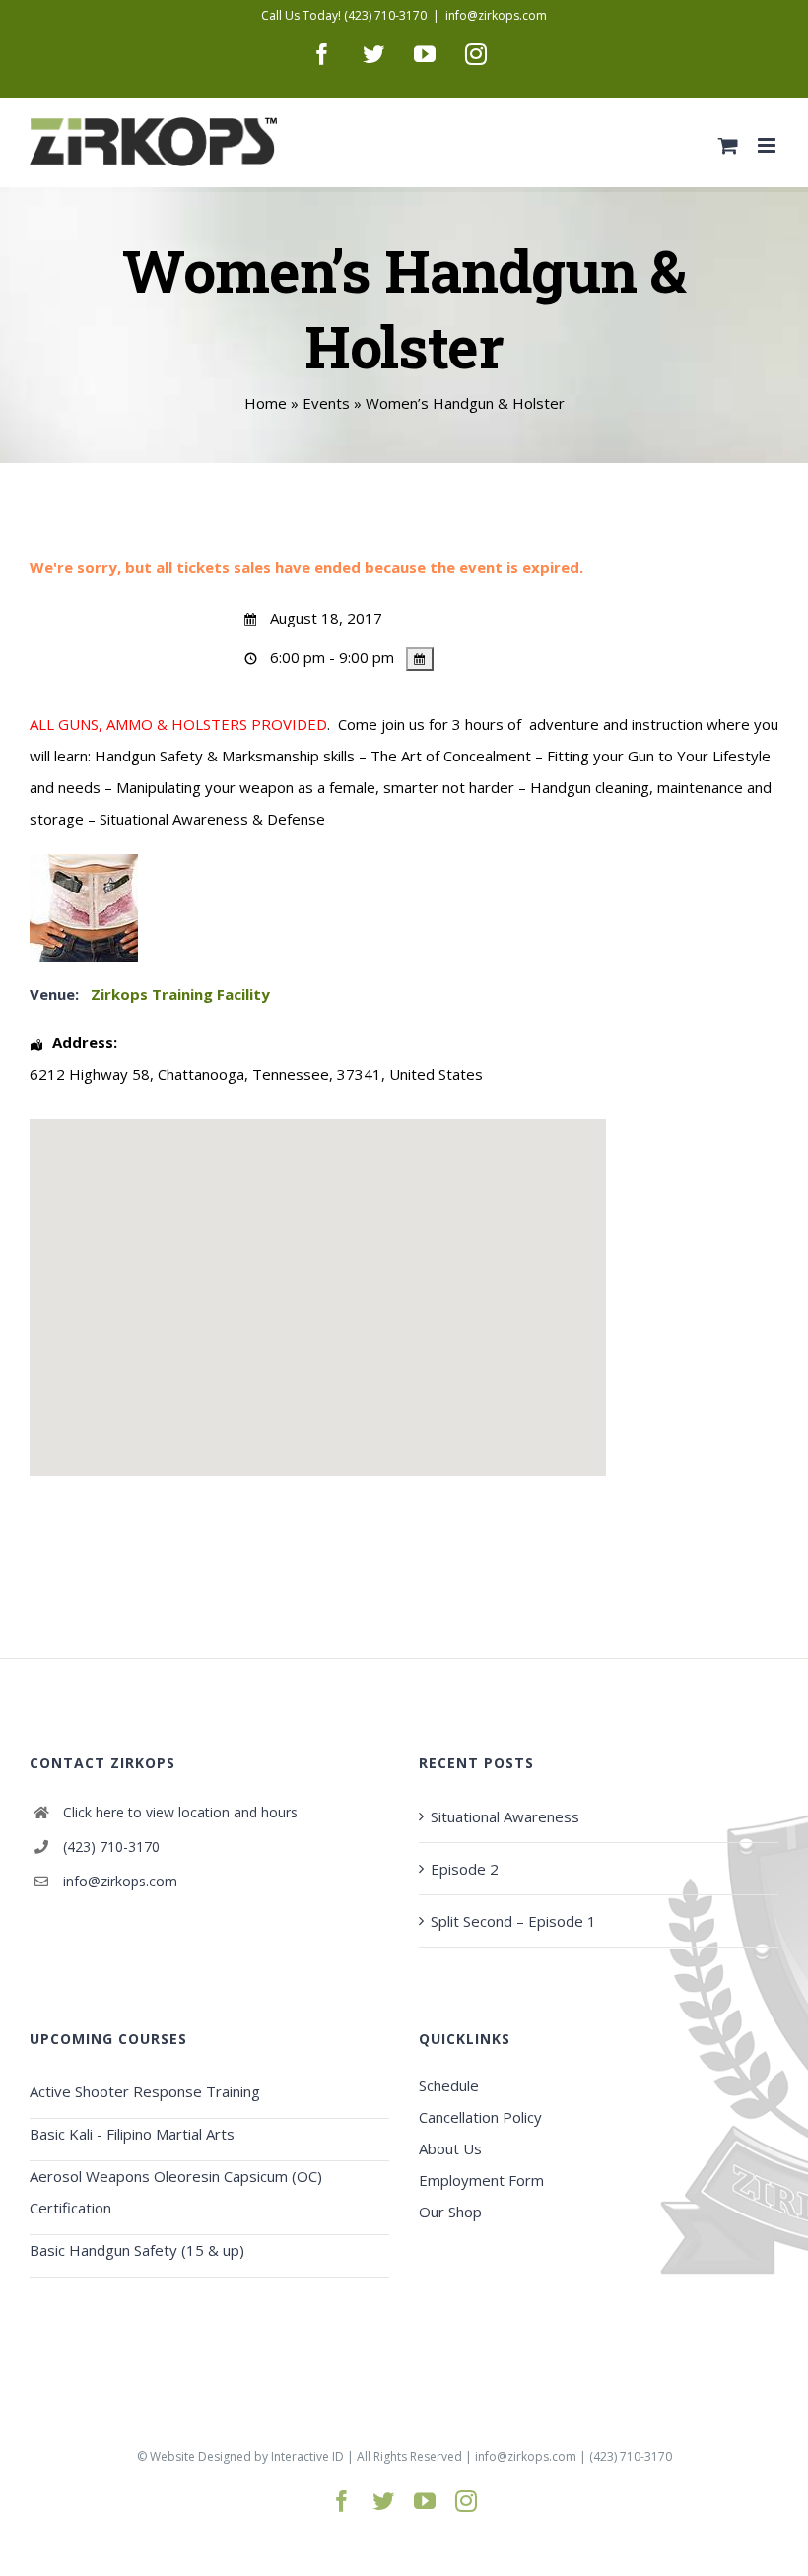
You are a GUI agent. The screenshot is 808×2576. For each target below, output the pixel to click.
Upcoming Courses (108, 2039)
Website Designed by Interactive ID (247, 2456)
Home (266, 403)
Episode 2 (465, 1869)
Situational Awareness (505, 1816)
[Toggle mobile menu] (768, 145)
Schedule (449, 2085)
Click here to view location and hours (180, 1812)
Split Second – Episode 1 (513, 1921)
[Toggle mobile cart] (728, 145)
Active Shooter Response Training (145, 2091)
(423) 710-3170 (111, 1847)
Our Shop (450, 2212)
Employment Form (481, 2180)
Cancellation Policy (480, 2117)
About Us (450, 2148)
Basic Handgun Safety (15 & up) (137, 2250)
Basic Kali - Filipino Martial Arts (132, 2134)
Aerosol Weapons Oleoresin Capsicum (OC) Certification (176, 2192)
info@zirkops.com (496, 15)
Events (326, 403)
